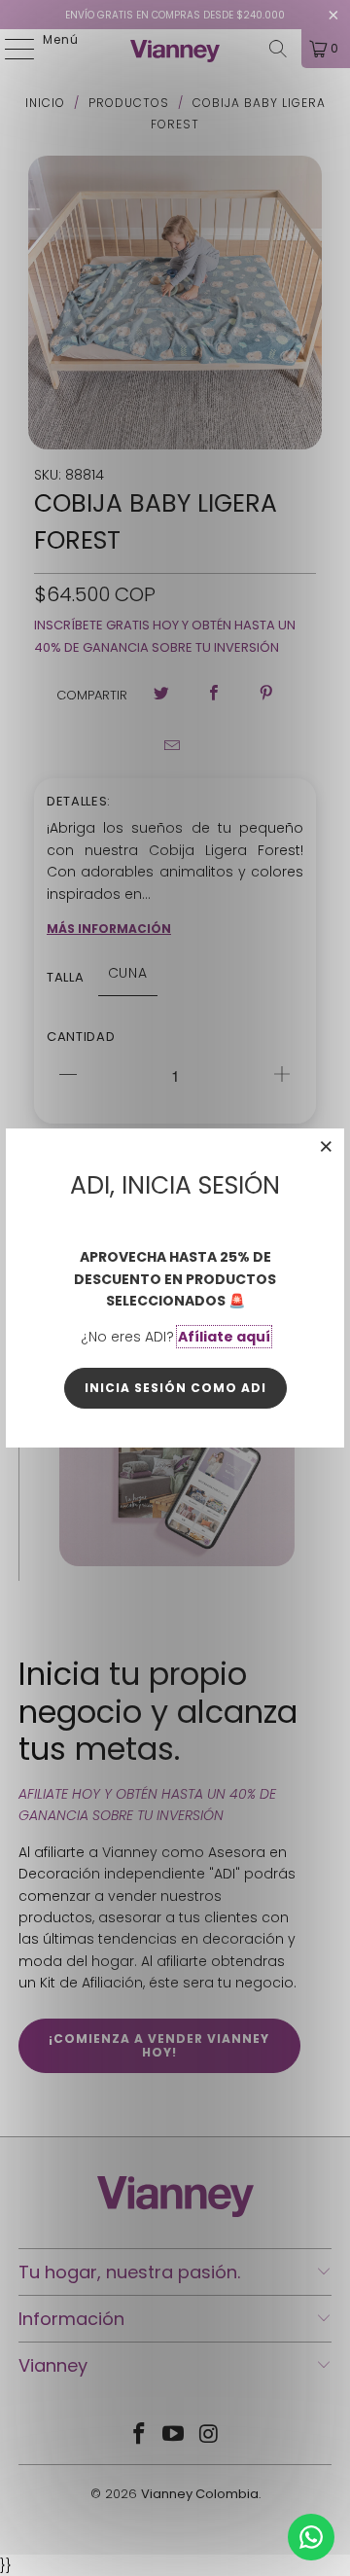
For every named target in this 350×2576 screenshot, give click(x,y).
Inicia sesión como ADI (175, 1388)
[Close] (327, 1146)
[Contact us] (311, 2537)
